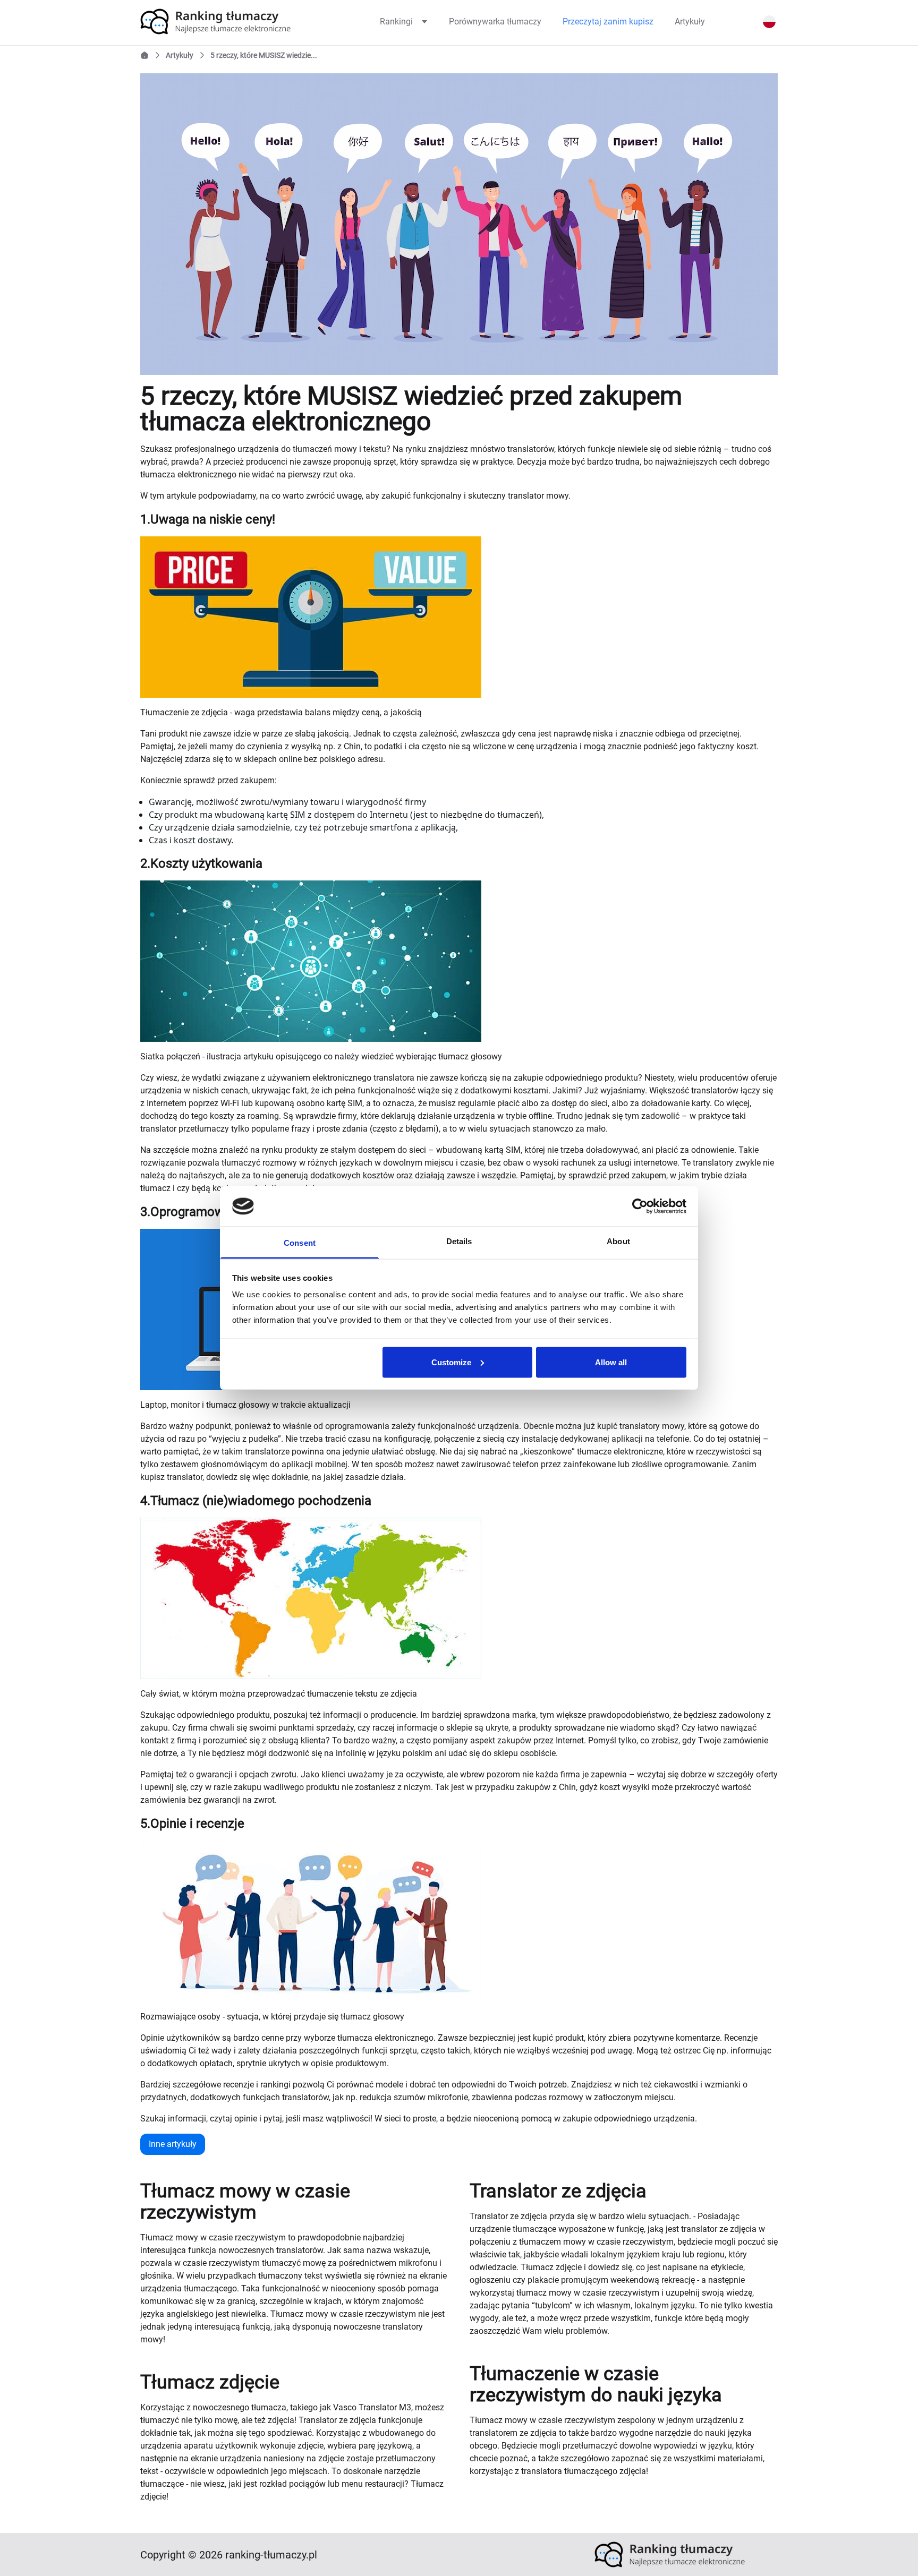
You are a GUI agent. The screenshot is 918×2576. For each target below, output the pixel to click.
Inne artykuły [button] (173, 2144)
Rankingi (396, 22)
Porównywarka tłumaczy (495, 22)
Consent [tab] (300, 1243)
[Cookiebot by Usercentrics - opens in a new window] (640, 1206)
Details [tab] (459, 1241)
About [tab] (618, 1241)
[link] (232, 22)
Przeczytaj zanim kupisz (608, 22)
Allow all (611, 1362)
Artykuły (690, 22)
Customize (451, 1362)
